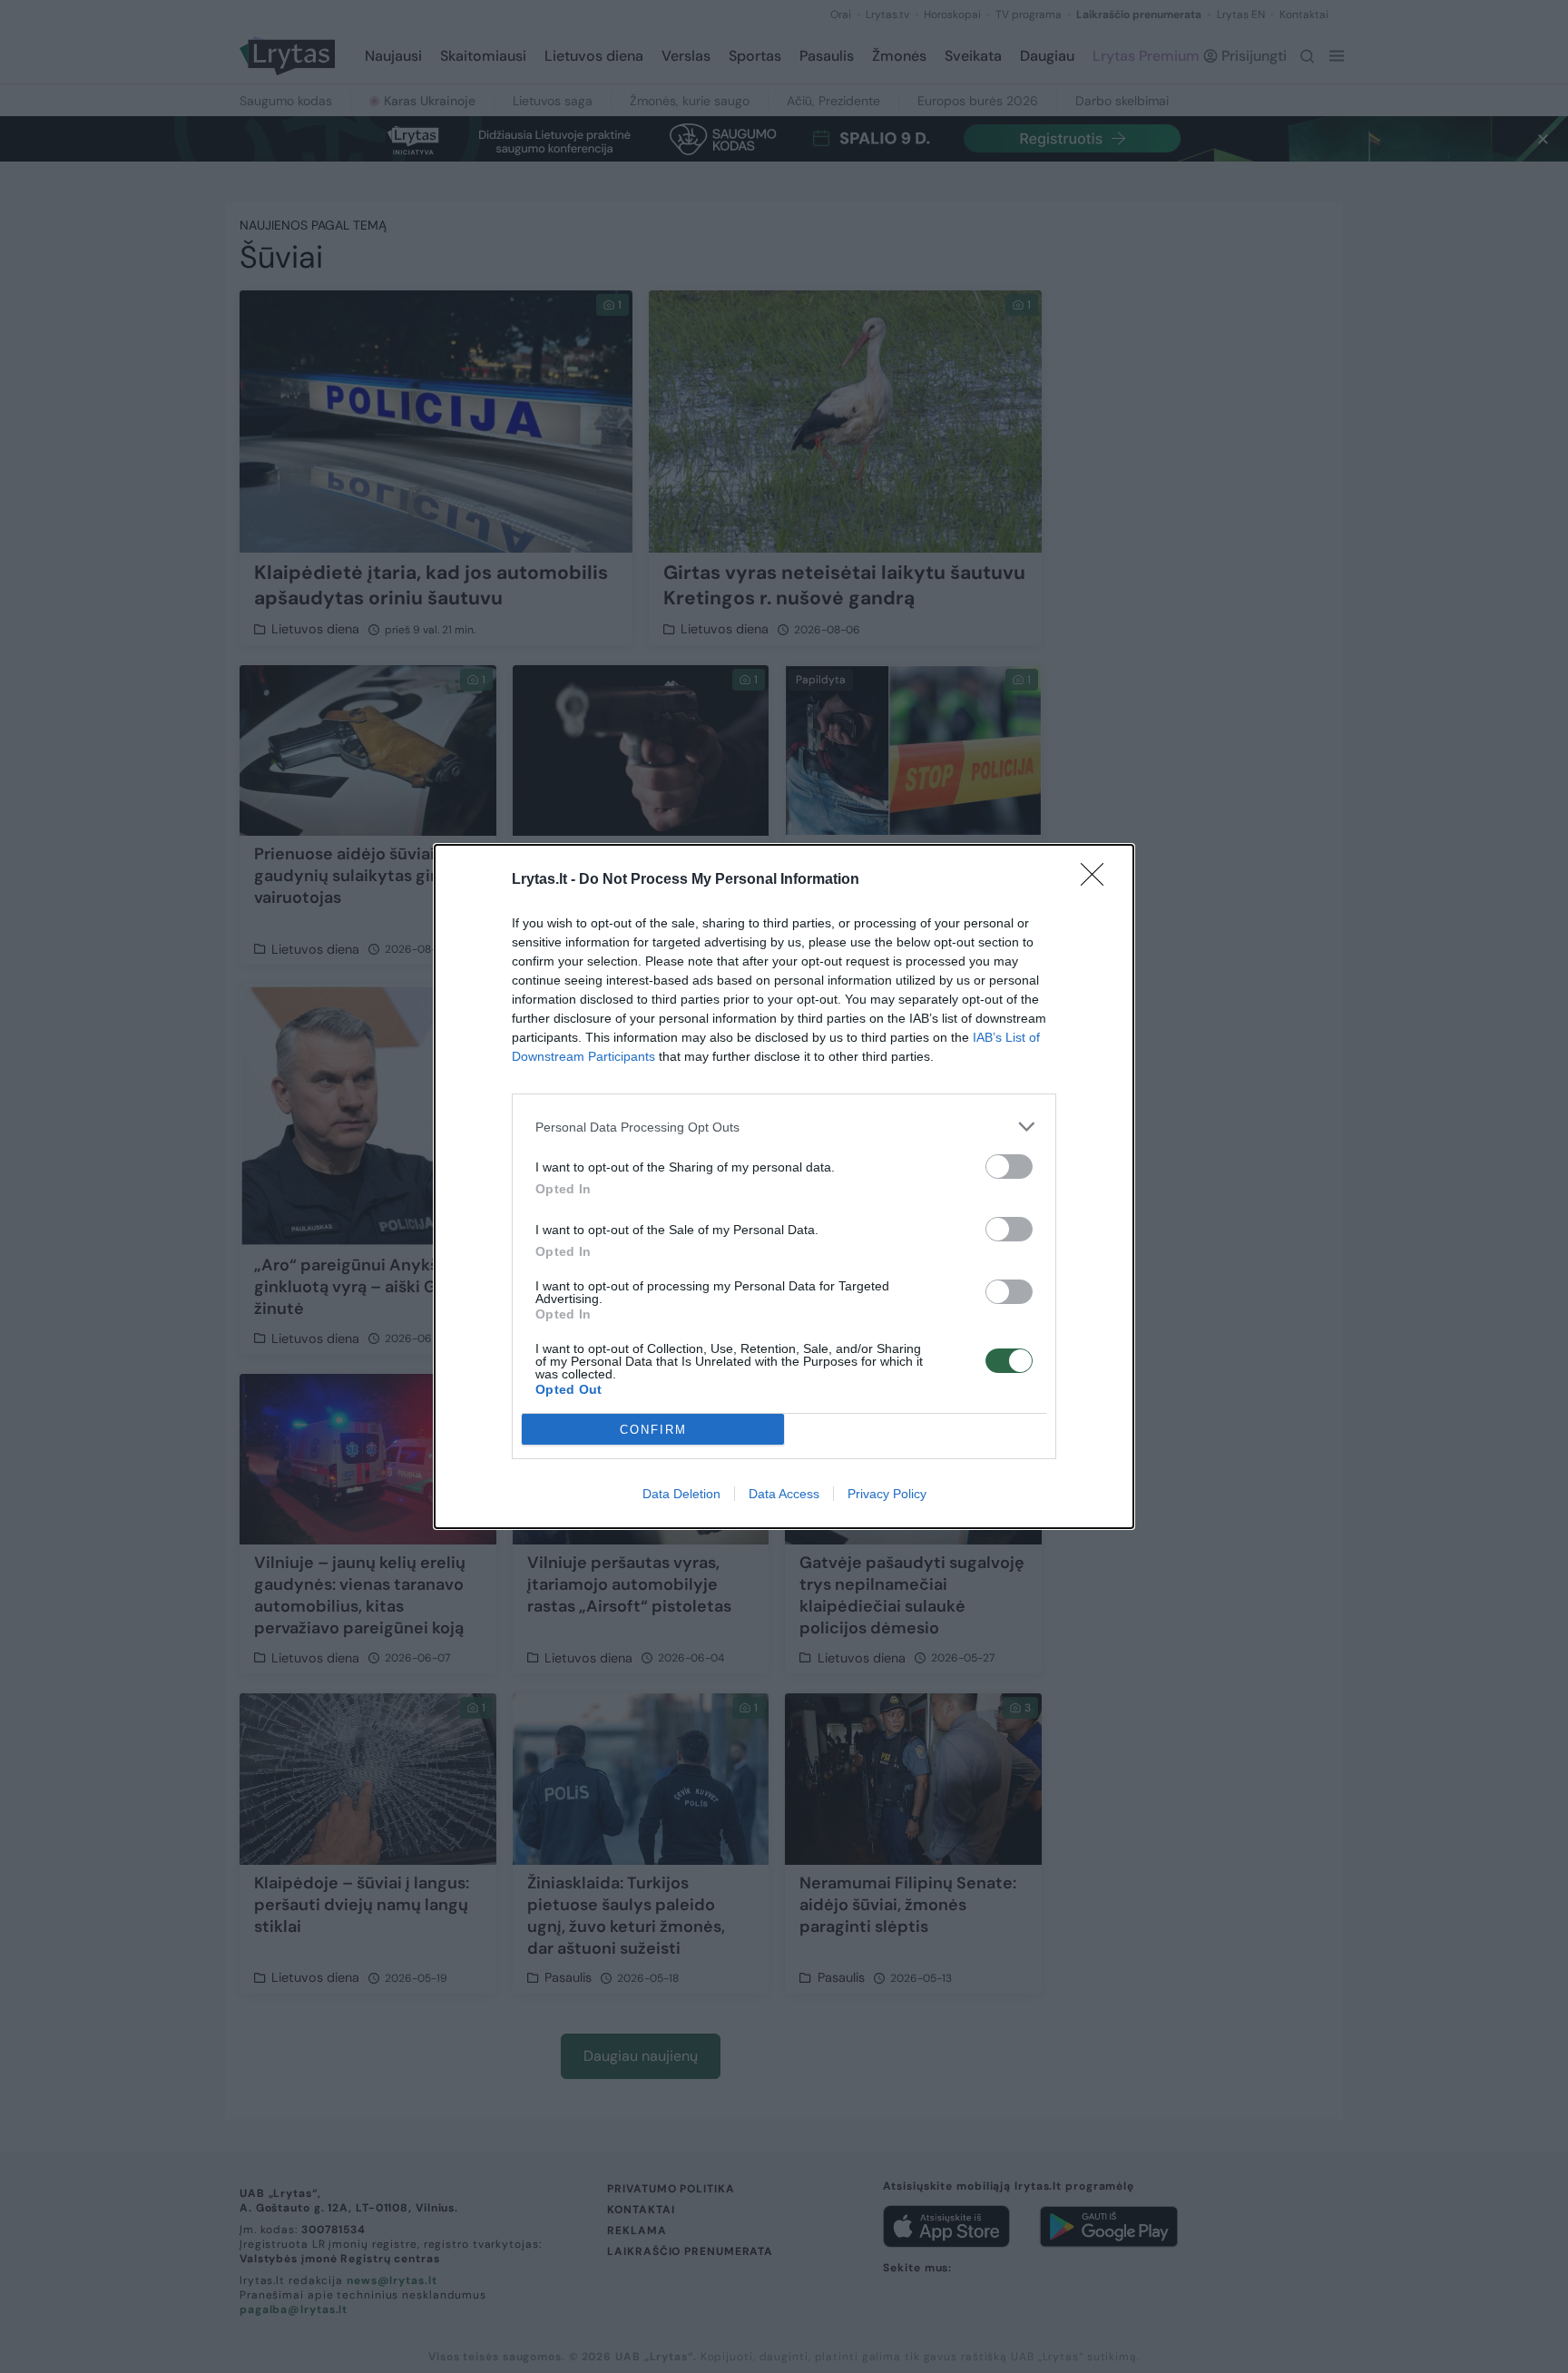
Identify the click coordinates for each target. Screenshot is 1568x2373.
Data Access (784, 1494)
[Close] (1098, 880)
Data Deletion (681, 1494)
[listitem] (784, 1127)
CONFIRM (653, 1430)
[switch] (1009, 1167)
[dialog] (784, 1186)
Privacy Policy (887, 1494)
